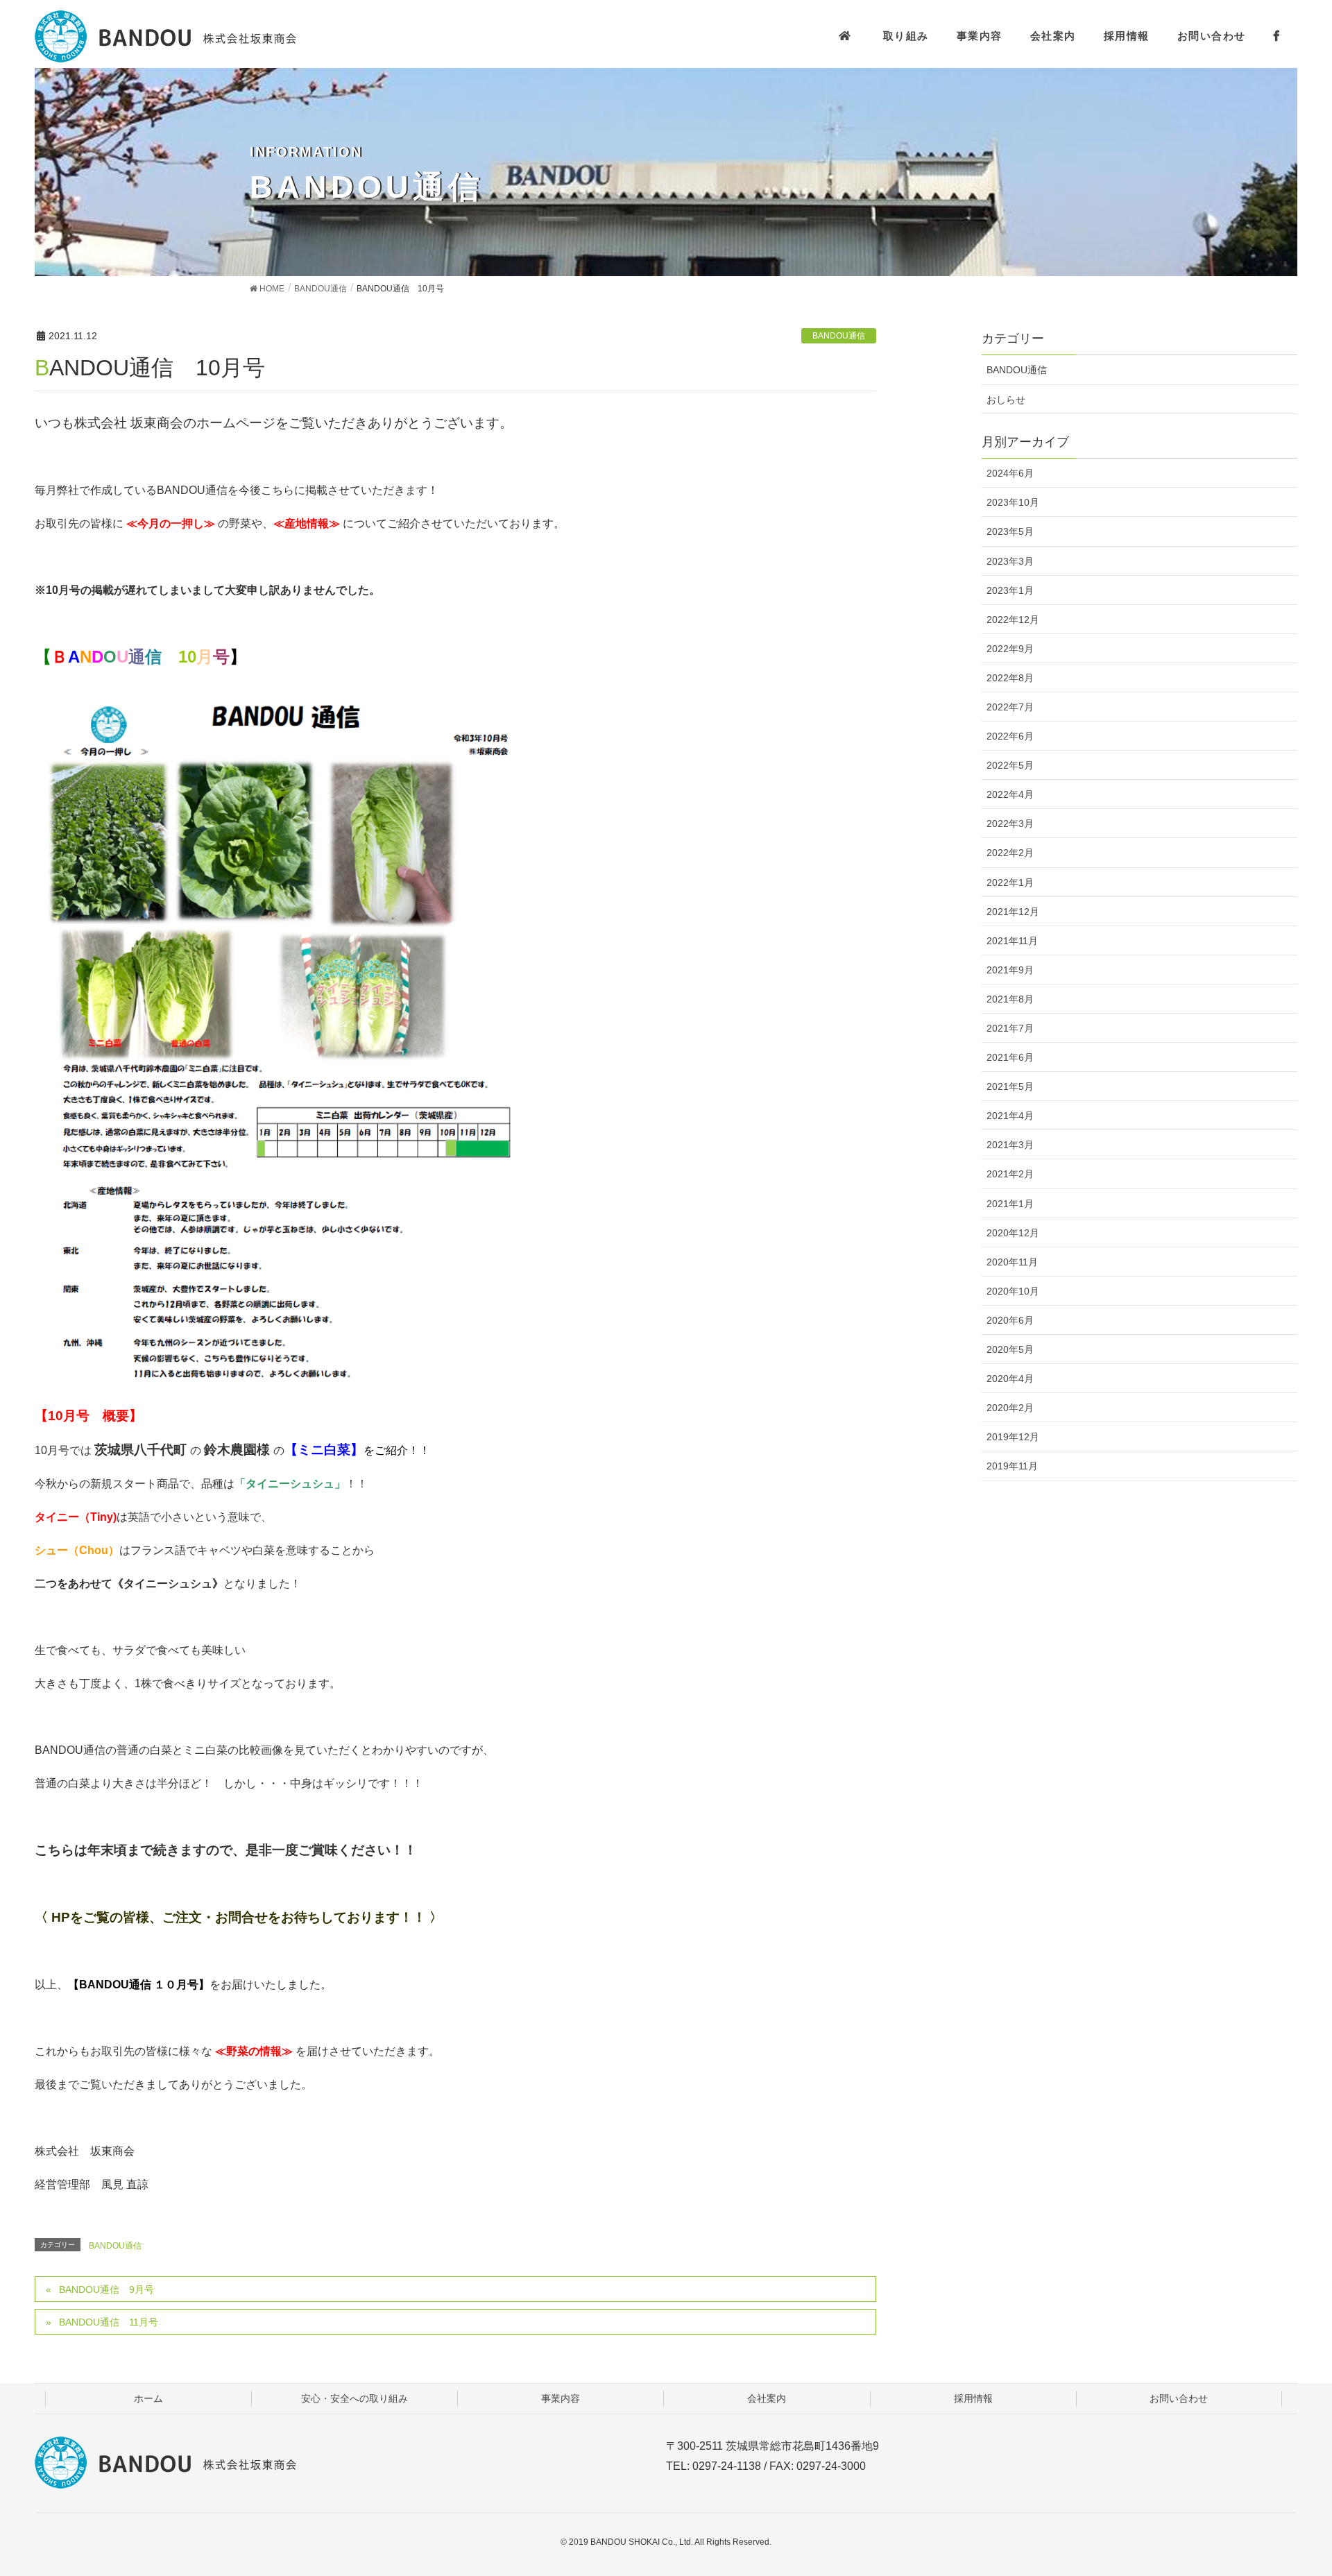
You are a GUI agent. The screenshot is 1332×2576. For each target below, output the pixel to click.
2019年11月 (1012, 1466)
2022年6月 (1010, 736)
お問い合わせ (1179, 2398)
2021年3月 (1010, 1145)
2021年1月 (1010, 1204)
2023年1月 (1010, 590)
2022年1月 (1010, 882)
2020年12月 (1013, 1233)
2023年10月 (1013, 502)
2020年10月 (1013, 1291)
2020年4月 (1010, 1379)
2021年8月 (1010, 999)
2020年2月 (1010, 1408)
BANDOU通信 (839, 336)
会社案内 (767, 2398)
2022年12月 (1013, 620)
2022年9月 (1010, 649)
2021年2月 (1010, 1174)
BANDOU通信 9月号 (106, 2289)
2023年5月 (1010, 531)
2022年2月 (1010, 853)
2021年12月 (1013, 912)
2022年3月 (1010, 824)
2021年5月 (1010, 1086)
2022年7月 (1010, 707)
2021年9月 (1010, 970)
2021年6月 (1010, 1057)
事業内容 (561, 2398)
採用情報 (973, 2398)
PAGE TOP (1305, 2481)
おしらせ (1006, 400)
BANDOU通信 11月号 (109, 2322)
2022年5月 (1010, 765)
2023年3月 (1010, 561)
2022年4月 (1010, 794)
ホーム (148, 2398)
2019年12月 (1013, 1437)
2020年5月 (1010, 1349)
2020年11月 (1012, 1262)
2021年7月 (1010, 1028)
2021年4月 (1010, 1116)
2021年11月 (1012, 941)
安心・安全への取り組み (355, 2398)
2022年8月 (1010, 678)
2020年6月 (1010, 1320)
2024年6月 (1010, 473)
